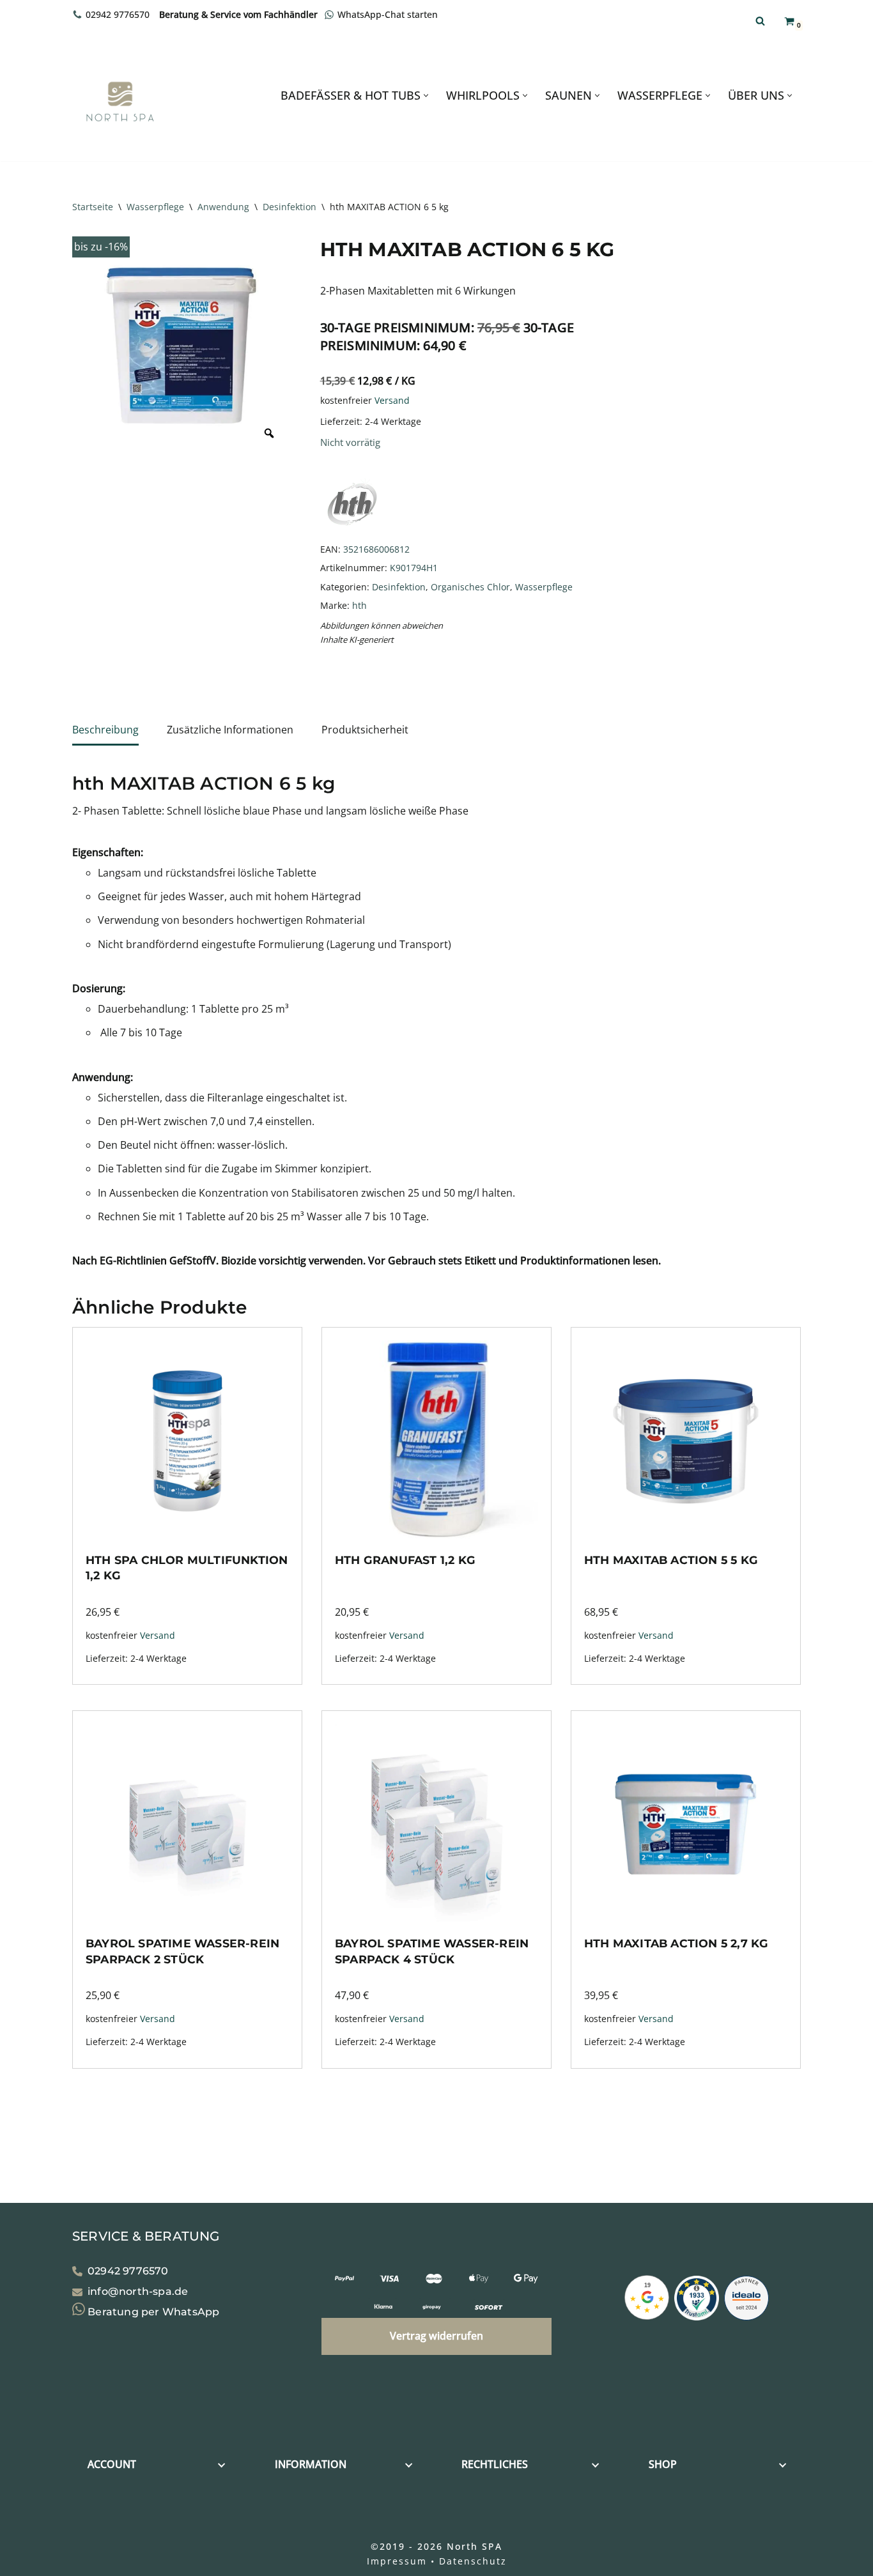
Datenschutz (473, 2561)
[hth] (352, 530)
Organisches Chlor (470, 587)
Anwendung (223, 207)
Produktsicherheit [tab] (365, 730)
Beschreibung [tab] (105, 730)
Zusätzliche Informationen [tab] (230, 730)
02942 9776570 (118, 14)
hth (359, 605)
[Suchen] (760, 21)
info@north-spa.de (138, 2291)
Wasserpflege (155, 207)
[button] (426, 96)
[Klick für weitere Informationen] (697, 2301)
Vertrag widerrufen (436, 2336)
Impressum (397, 2561)
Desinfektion (290, 207)
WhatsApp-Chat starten (388, 14)
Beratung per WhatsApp (152, 2312)
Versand (392, 400)
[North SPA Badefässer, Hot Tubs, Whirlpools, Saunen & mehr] (120, 102)
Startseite (93, 207)
